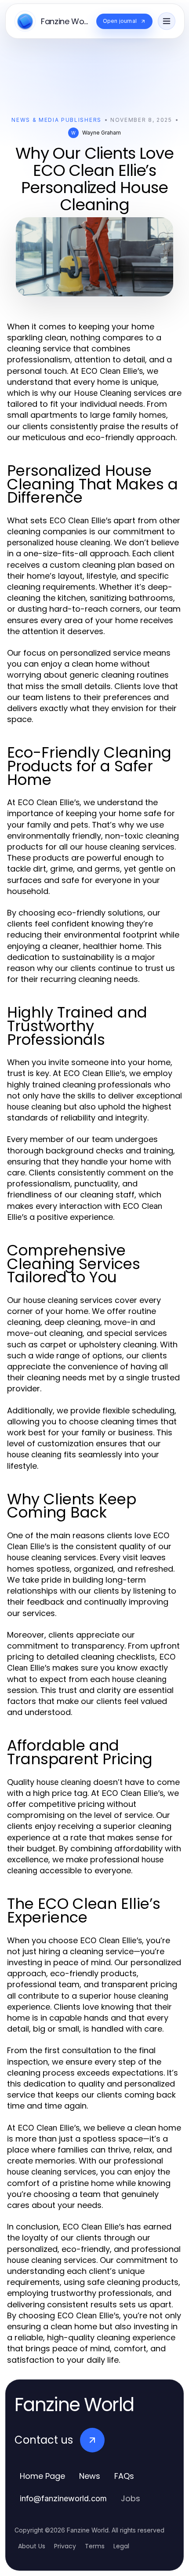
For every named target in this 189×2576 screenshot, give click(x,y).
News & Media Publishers (56, 120)
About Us (32, 2546)
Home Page (42, 2476)
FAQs (124, 2476)
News (90, 2476)
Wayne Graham (102, 133)
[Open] (167, 21)
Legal (121, 2546)
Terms (95, 2546)
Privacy (65, 2546)
